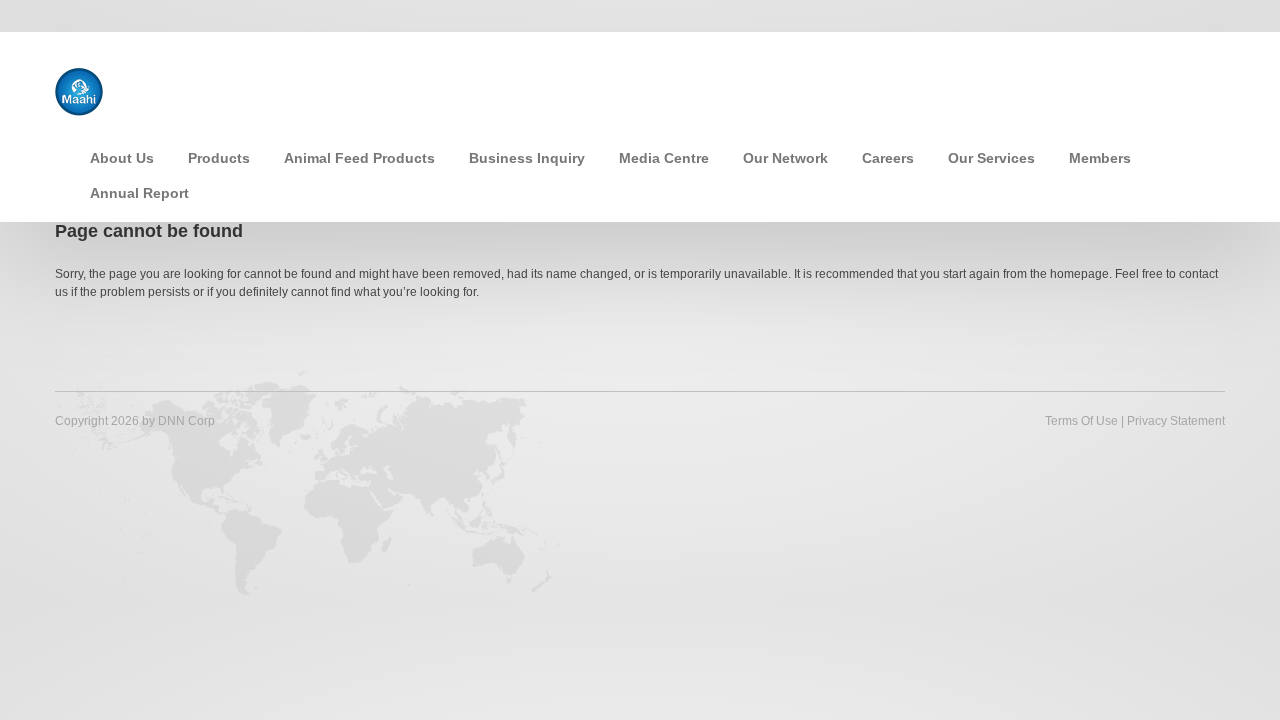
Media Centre (664, 158)
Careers (888, 158)
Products (219, 158)
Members (1100, 158)
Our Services (991, 158)
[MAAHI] (79, 90)
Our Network (785, 158)
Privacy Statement (1176, 421)
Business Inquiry (527, 158)
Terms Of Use (1081, 421)
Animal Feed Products (359, 158)
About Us (122, 158)
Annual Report (139, 193)
